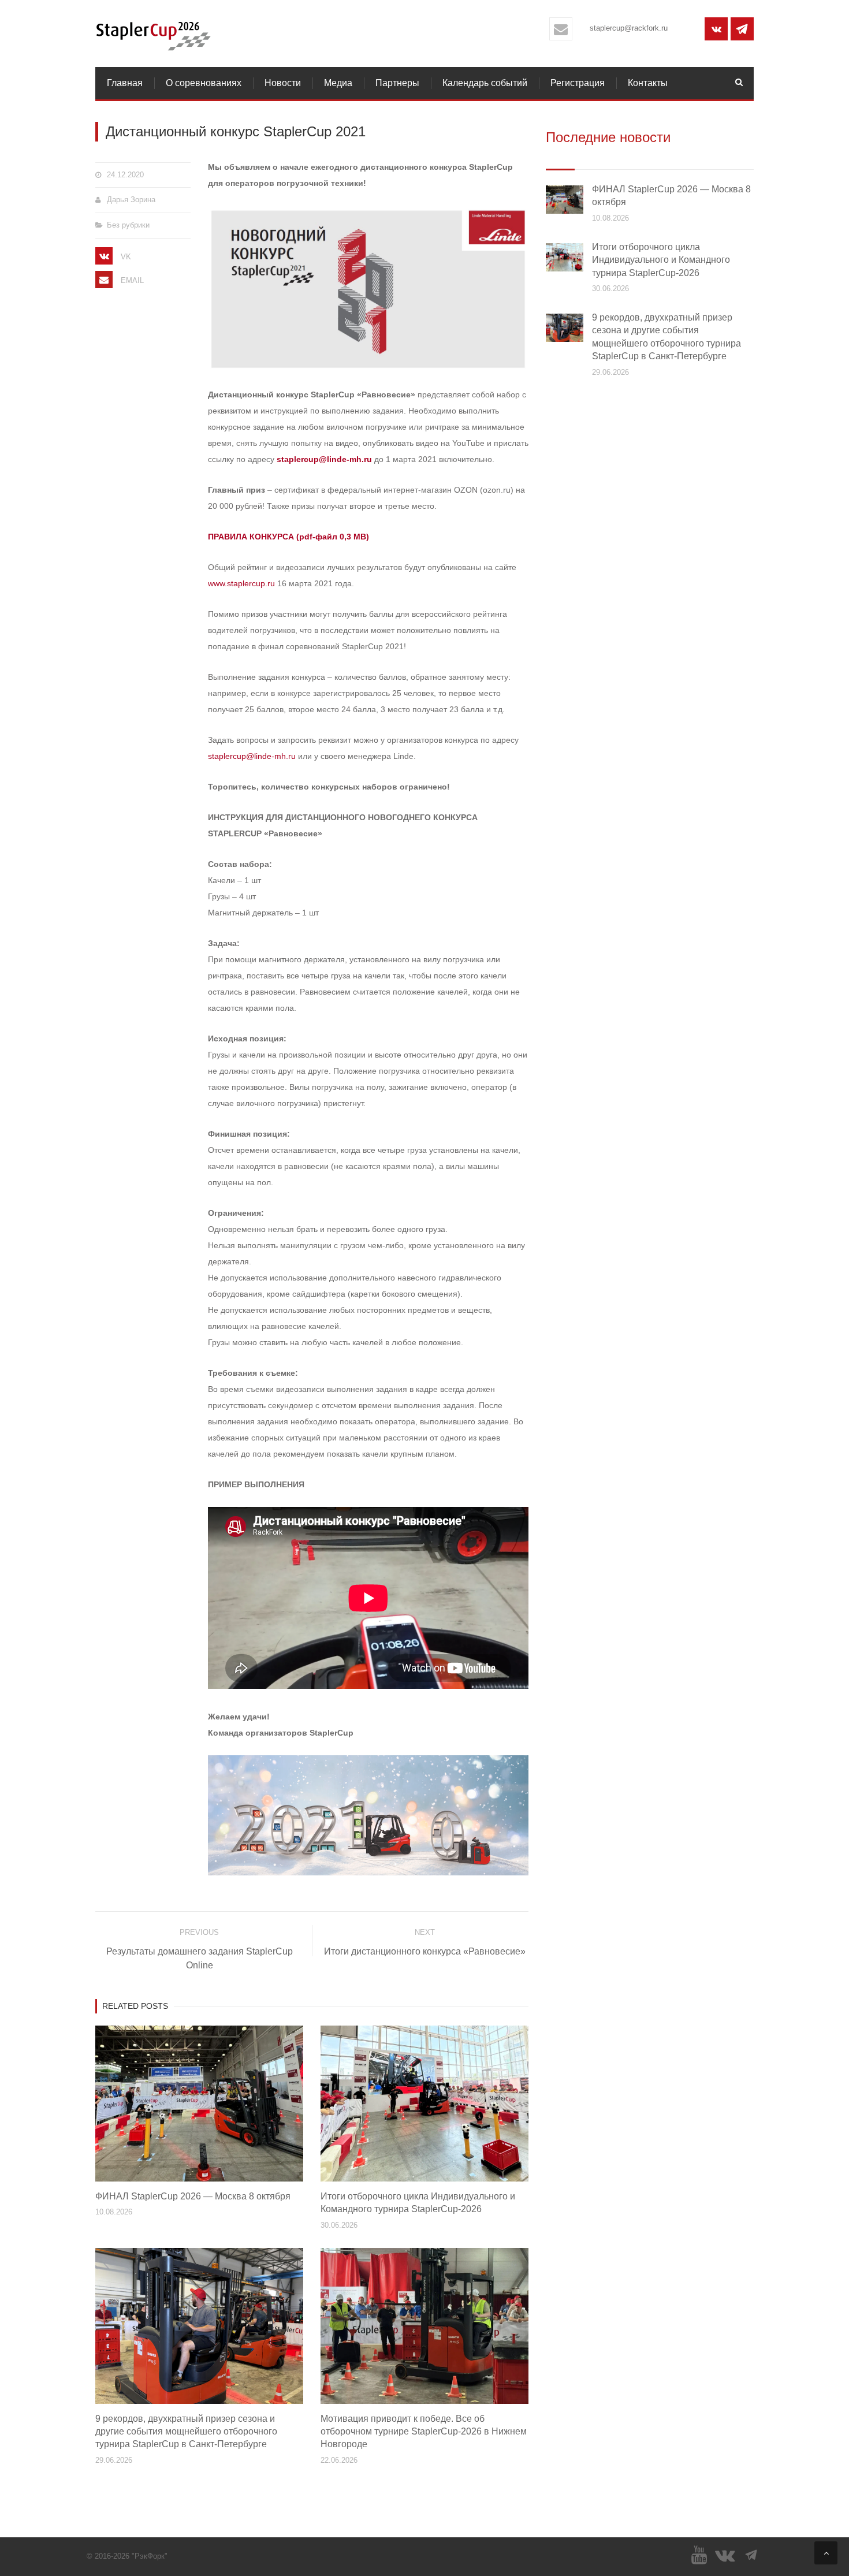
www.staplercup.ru (241, 583)
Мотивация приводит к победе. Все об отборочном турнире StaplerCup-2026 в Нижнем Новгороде (424, 2432)
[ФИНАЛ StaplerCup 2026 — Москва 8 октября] (565, 199)
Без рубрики (128, 225)
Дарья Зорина (131, 200)
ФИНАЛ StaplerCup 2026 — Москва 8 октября (193, 2196)
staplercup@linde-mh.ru (324, 459)
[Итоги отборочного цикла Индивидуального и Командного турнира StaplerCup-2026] (565, 256)
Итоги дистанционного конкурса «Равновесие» (425, 1951)
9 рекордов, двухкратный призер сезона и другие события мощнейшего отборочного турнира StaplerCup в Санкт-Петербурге (186, 2432)
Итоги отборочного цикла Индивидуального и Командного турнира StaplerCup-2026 (661, 260)
